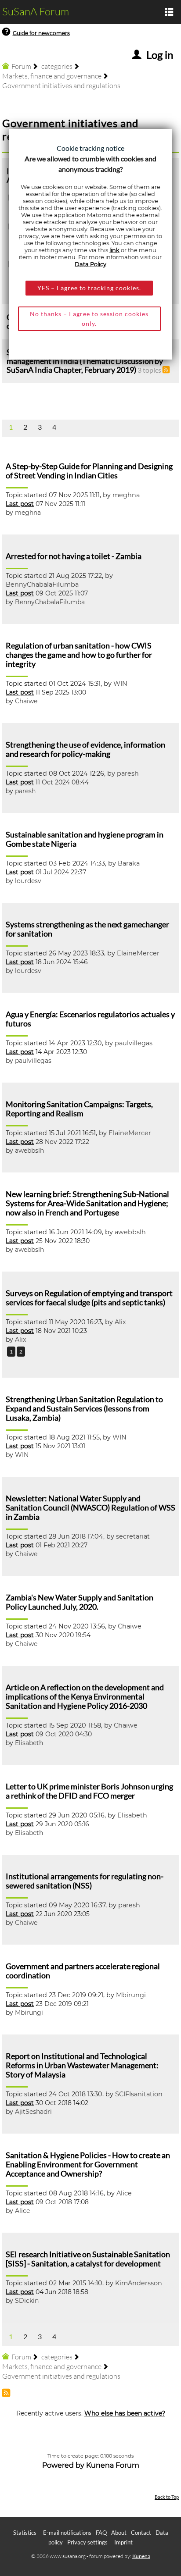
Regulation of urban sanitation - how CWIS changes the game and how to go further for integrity (79, 655)
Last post (20, 504)
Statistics (25, 2533)
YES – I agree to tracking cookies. (89, 288)
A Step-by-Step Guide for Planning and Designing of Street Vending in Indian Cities (89, 471)
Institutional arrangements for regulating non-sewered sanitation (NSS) (85, 1881)
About (119, 2533)
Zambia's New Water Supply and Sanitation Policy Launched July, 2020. (80, 1602)
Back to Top (167, 2497)
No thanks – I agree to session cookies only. (89, 319)
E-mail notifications (67, 2533)
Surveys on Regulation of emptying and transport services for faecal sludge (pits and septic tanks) (89, 1298)
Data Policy (90, 264)
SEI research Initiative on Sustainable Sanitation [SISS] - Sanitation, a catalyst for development (88, 2259)
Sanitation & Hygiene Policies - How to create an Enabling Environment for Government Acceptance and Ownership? (88, 2164)
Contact (141, 2533)
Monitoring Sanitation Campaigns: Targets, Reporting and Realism (79, 1109)
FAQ (101, 2533)
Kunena (141, 2556)
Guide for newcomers (41, 33)
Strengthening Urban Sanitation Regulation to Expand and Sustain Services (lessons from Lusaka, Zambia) (84, 1409)
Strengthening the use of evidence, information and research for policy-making (85, 749)
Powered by (63, 2465)
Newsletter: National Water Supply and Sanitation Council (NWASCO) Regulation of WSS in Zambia (90, 1508)
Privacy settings (87, 2542)
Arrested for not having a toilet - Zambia (74, 556)
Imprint (123, 2542)
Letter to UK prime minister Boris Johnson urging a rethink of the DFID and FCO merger (89, 1791)
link (114, 250)
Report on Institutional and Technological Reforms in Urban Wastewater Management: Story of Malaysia (82, 2065)
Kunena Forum (113, 2465)
